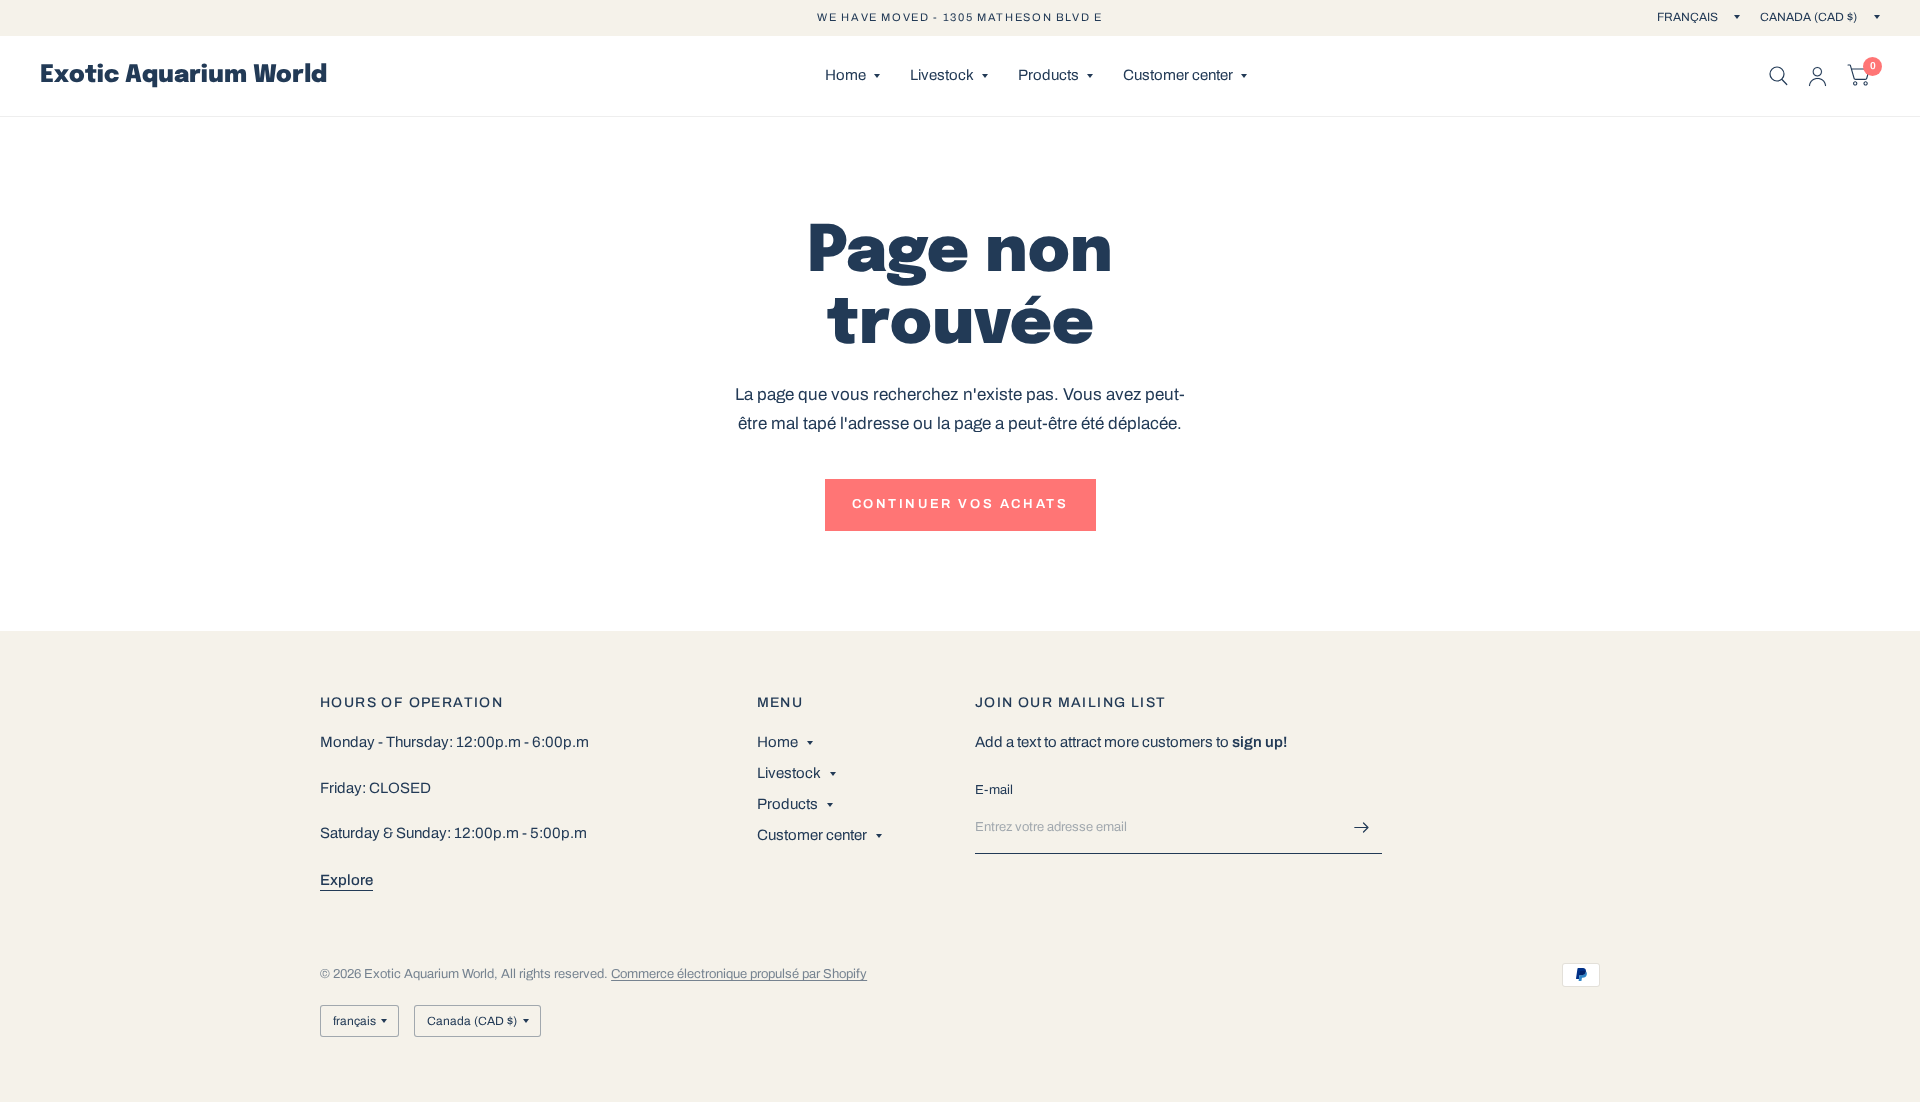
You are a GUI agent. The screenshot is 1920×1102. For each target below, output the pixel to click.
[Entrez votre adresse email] (1362, 828)
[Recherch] (1778, 76)
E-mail (994, 790)
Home (845, 75)
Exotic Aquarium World (183, 76)
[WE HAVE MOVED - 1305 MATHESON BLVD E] (959, 17)
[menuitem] (852, 76)
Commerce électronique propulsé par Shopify (739, 974)
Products (1048, 75)
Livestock (942, 75)
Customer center (1178, 75)
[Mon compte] (1817, 76)
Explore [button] (346, 880)
